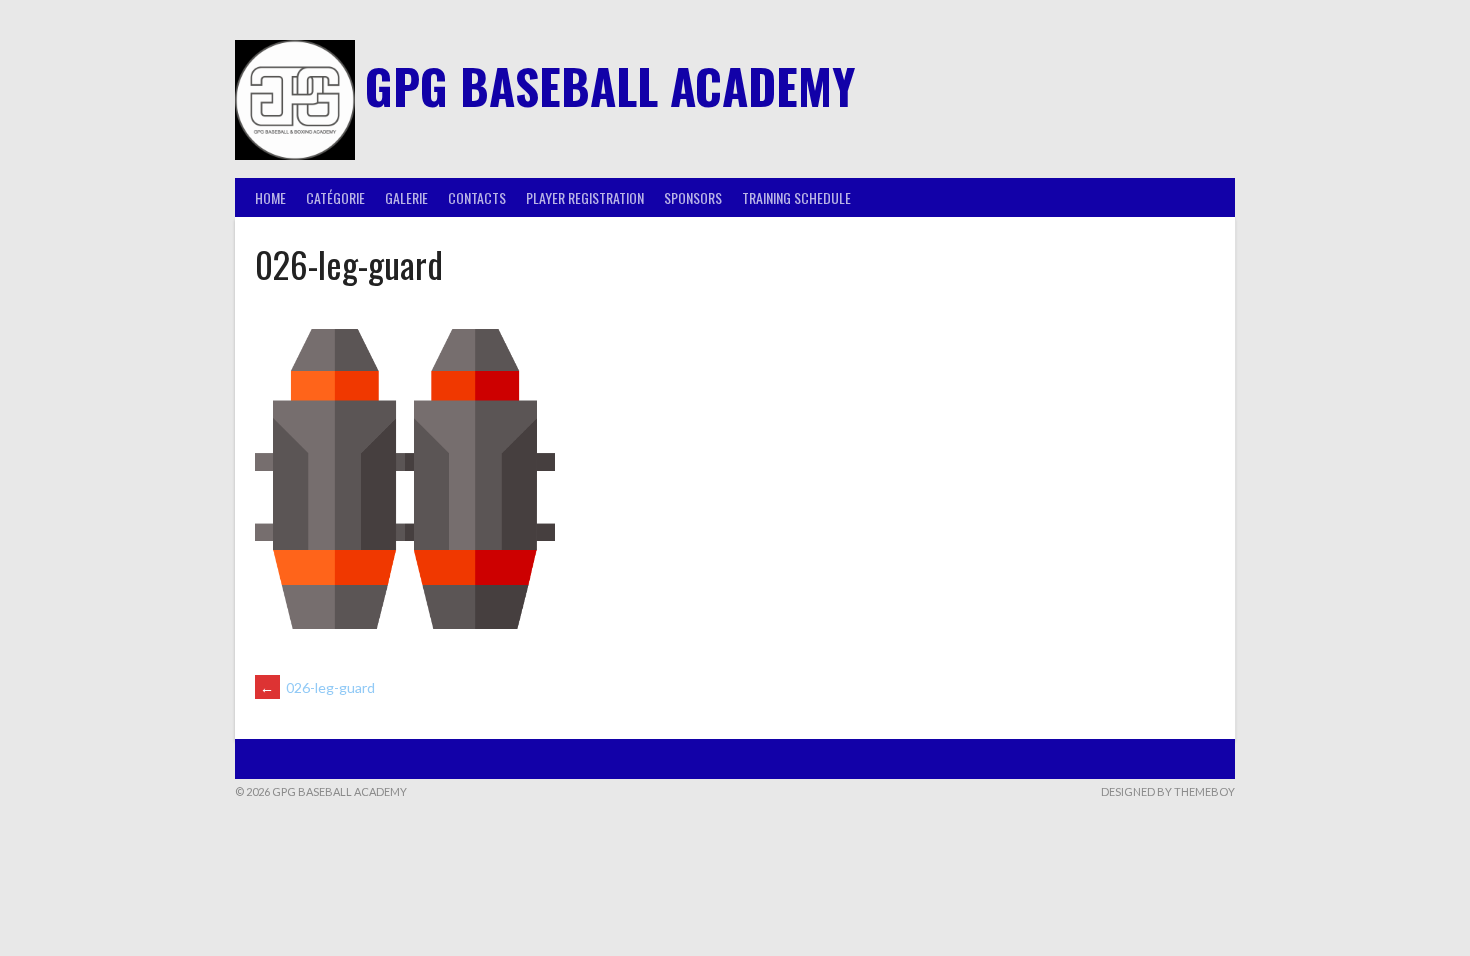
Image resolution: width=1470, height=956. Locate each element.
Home (270, 197)
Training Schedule (796, 197)
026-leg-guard (317, 687)
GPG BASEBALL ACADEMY (610, 85)
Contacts (477, 197)
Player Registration (585, 197)
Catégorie (335, 197)
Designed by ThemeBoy (1168, 791)
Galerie (406, 197)
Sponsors (693, 197)
